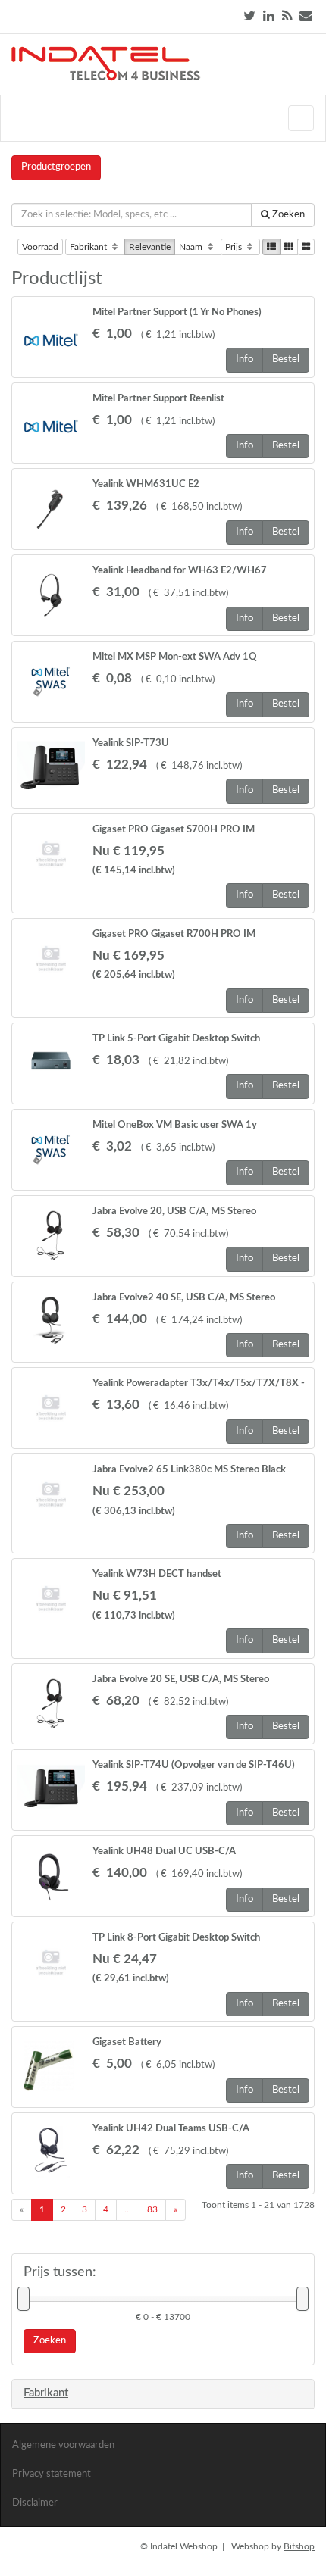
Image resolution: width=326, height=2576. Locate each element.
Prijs (235, 247)
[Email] (306, 16)
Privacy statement (52, 2474)
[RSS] (287, 16)
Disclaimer (35, 2503)
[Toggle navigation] (301, 118)
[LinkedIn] (269, 16)
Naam (192, 247)
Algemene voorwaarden (63, 2445)
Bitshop (299, 2546)
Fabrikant (89, 247)
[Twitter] (249, 16)
